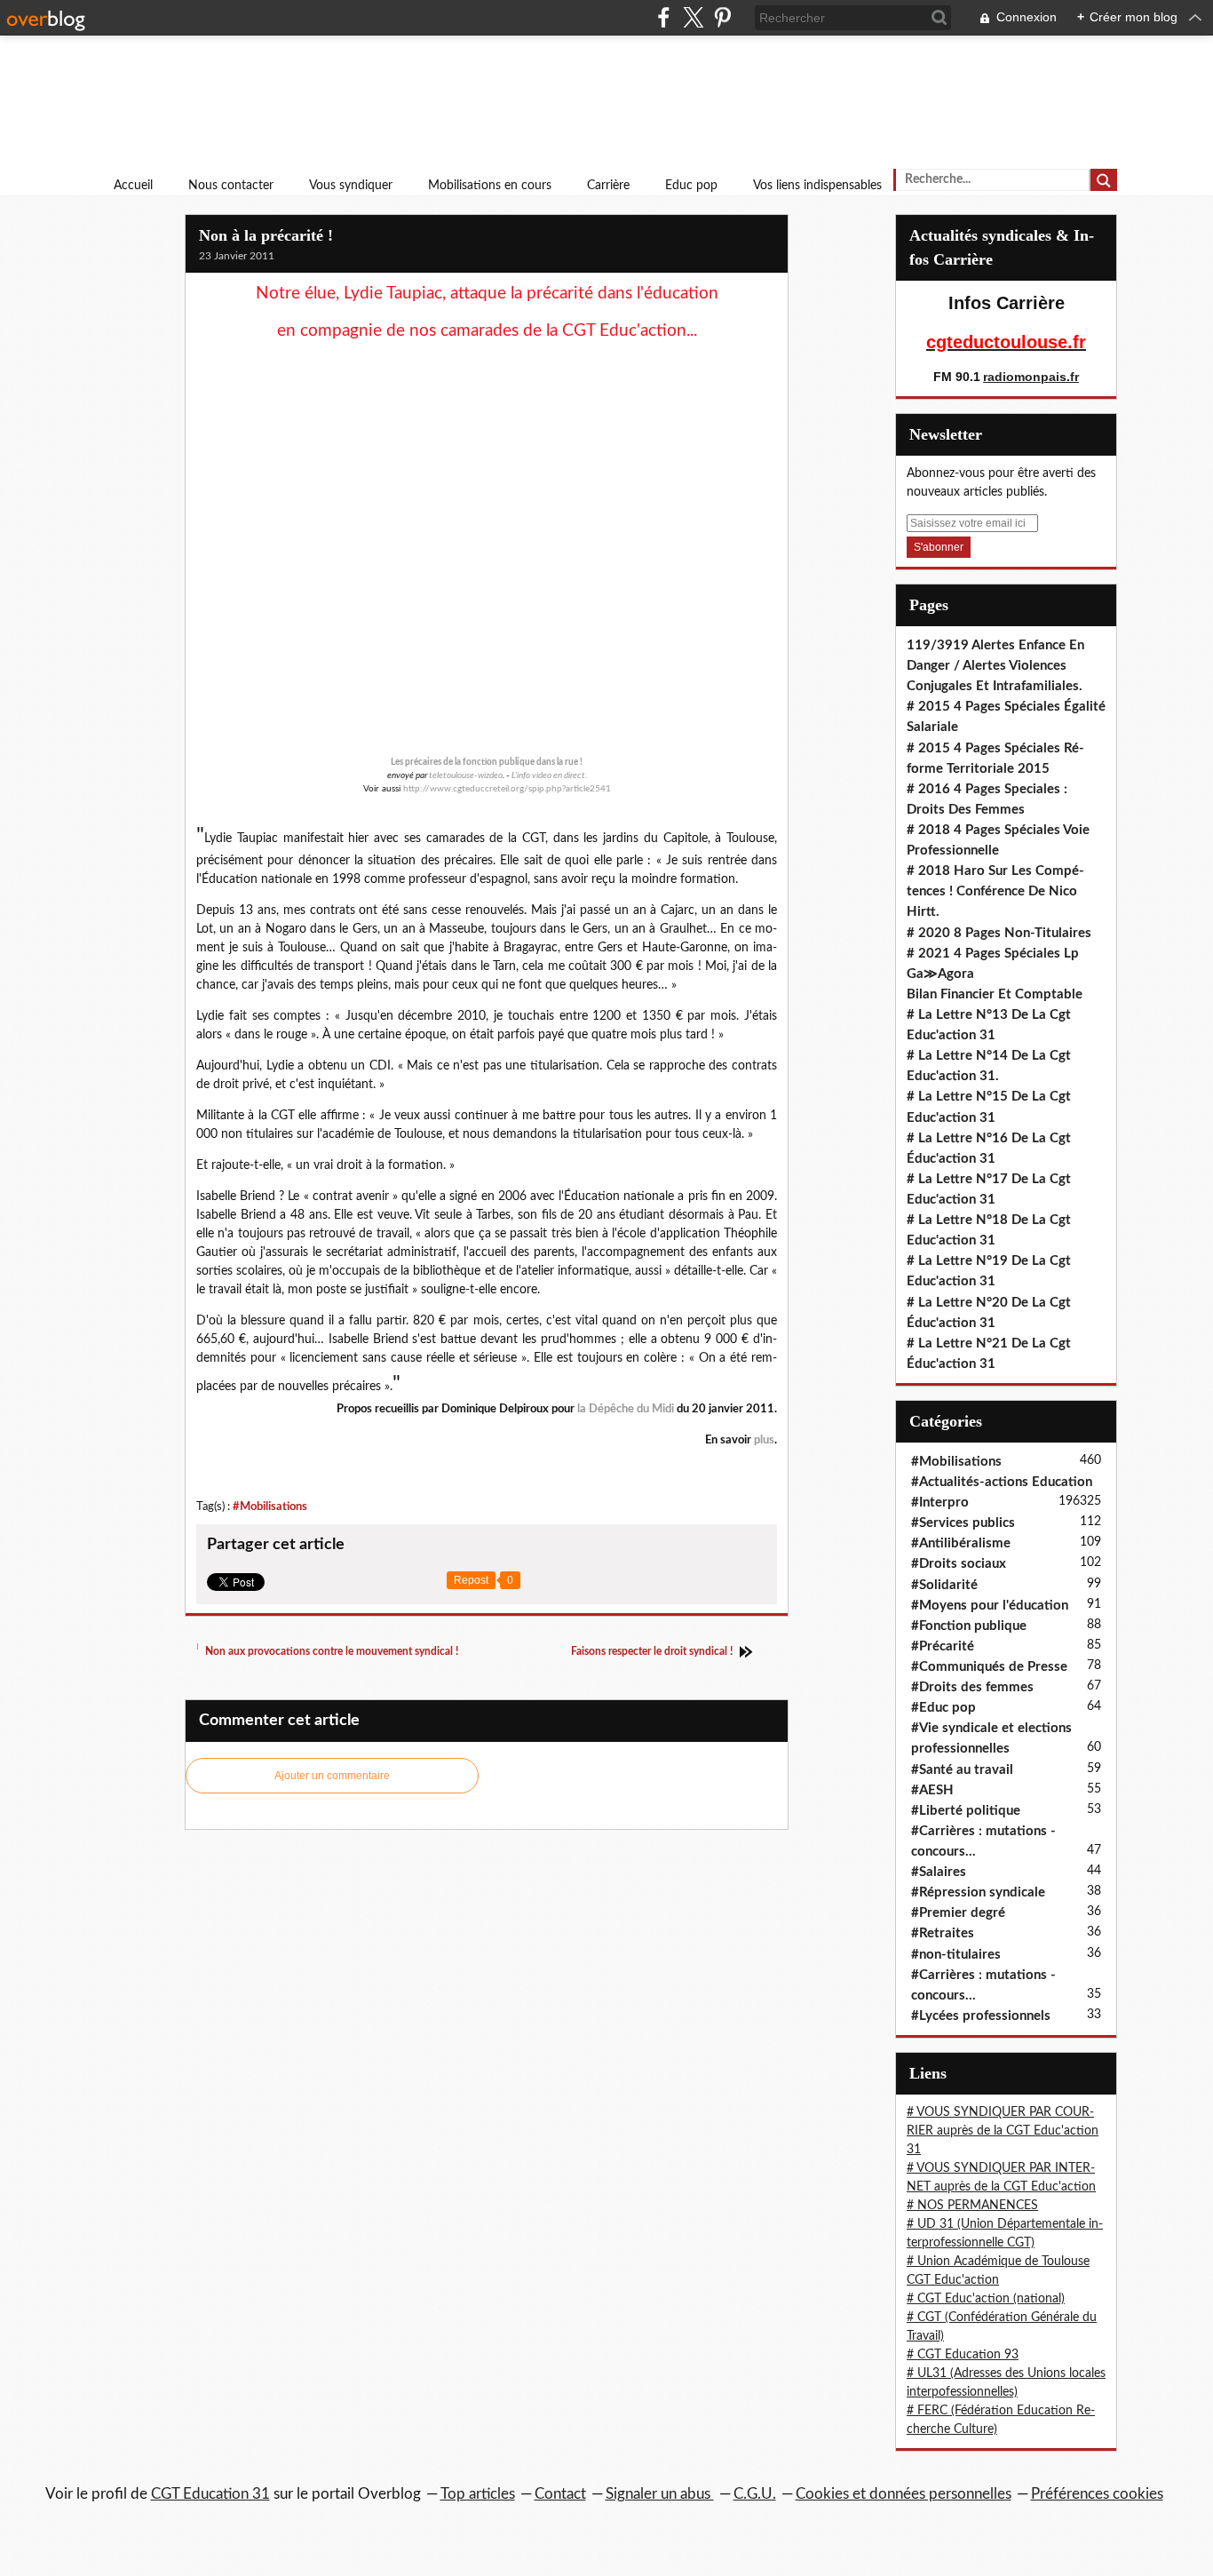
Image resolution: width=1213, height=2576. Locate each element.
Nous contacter (231, 186)
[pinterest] (722, 17)
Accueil (133, 186)
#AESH (932, 1790)
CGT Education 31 (210, 2494)
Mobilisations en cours (490, 186)
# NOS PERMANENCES (972, 2206)
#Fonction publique (969, 1626)
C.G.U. (755, 2494)
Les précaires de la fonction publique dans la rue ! (487, 762)
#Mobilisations (270, 1507)
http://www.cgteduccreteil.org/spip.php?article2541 (507, 789)
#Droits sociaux (959, 1564)
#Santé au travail (962, 1770)
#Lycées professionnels (981, 2016)
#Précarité (943, 1646)
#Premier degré (958, 1913)
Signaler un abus (660, 2494)
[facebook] (664, 17)
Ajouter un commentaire (332, 1776)
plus (764, 1440)
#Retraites (943, 1933)
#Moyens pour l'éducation (990, 1606)
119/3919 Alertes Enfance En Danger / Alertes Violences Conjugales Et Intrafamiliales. (995, 666)
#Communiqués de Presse (989, 1667)
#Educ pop (943, 1708)
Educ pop (691, 186)
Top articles (478, 2494)
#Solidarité (944, 1585)
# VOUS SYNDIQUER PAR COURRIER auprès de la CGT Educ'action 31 (1003, 2131)
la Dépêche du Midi (626, 1409)
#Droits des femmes (972, 1687)
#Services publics (963, 1523)
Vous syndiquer (351, 186)
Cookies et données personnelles (904, 2494)
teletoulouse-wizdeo (466, 775)
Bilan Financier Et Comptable (995, 994)
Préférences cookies (1097, 2494)
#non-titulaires (956, 1955)
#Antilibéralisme (961, 1543)
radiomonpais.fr (1031, 377)
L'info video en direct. (549, 775)
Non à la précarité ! (266, 235)
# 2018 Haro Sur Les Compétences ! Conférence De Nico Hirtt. (995, 891)
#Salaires (939, 1872)
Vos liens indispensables (817, 186)
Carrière (608, 186)
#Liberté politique (966, 1811)
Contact (560, 2494)
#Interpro (940, 1503)
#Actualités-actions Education (1002, 1482)
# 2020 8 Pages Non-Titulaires (999, 933)
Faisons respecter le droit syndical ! (653, 1651)
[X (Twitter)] (693, 17)
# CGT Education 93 (963, 2355)
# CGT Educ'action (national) (986, 2299)
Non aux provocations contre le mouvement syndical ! (330, 1651)
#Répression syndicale (978, 1892)
